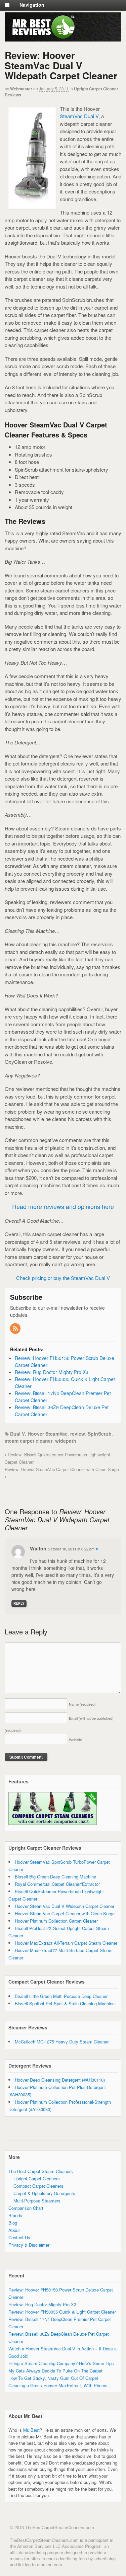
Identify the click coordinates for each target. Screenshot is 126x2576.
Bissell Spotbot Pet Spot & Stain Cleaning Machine (65, 2003)
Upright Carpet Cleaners (37, 2179)
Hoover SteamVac (48, 1434)
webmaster (21, 89)
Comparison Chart (26, 2208)
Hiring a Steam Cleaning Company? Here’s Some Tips (61, 2363)
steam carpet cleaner (29, 1441)
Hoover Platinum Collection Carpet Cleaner (56, 1921)
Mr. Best (31, 2430)
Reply (19, 1603)
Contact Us (19, 2237)
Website (75, 1740)
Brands (15, 2215)
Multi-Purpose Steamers (37, 2201)
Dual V (17, 1434)
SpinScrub (100, 1434)
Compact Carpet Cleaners (38, 2186)
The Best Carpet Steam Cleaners (41, 2171)
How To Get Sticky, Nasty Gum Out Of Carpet (53, 2378)
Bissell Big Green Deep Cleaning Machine (55, 1877)
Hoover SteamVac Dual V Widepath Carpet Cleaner (65, 1906)
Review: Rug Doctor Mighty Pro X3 (42, 2304)
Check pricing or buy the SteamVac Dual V (63, 1278)
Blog (13, 2223)
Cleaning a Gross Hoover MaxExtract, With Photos (58, 2385)
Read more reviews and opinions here (63, 1206)
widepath (66, 1441)
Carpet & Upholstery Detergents (44, 2193)
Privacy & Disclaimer (29, 2245)
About (14, 2230)
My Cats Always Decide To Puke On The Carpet (55, 2371)
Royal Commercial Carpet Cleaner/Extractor (57, 1884)
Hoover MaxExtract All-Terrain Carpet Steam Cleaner (66, 1943)
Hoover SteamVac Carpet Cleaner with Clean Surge (65, 1913)
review (78, 1434)
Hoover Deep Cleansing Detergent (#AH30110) (60, 2080)
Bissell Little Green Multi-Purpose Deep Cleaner (61, 1996)
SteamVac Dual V (79, 116)
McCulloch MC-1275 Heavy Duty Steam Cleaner (62, 2042)
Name (82, 1704)
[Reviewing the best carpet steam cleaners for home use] (41, 37)
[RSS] (16, 1329)
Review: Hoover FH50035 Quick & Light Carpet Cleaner (62, 2312)
